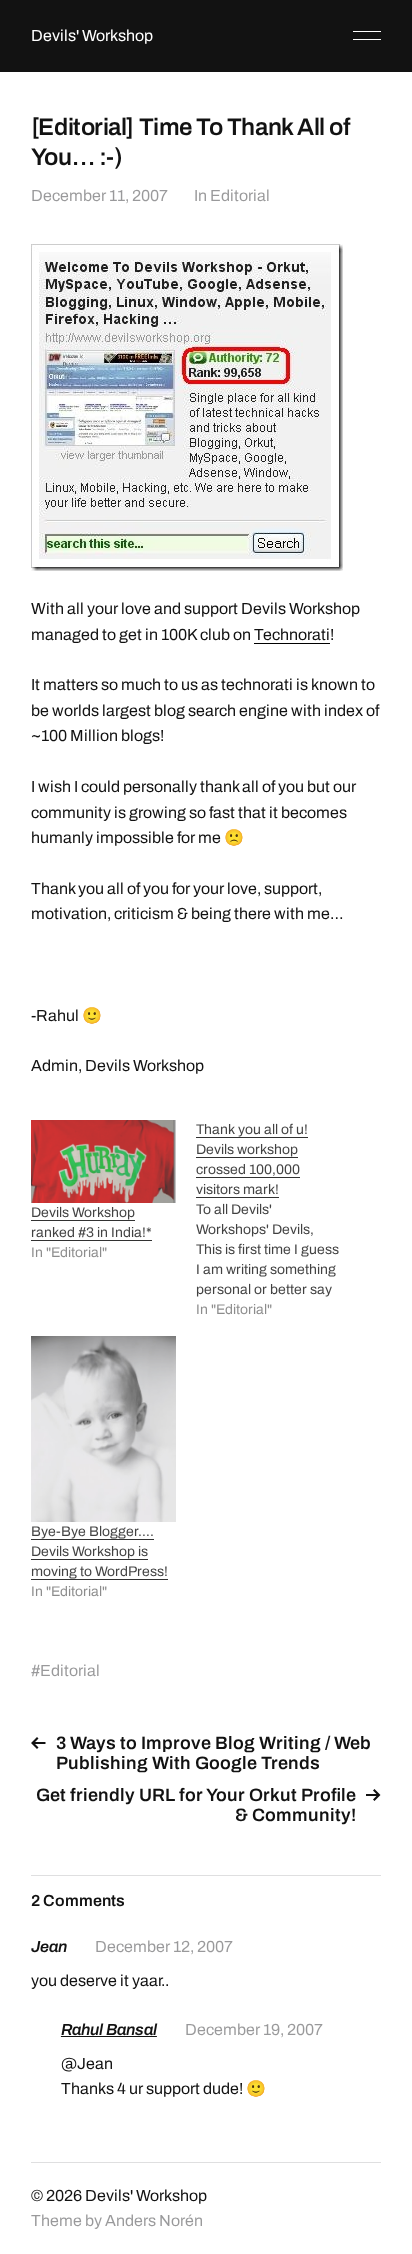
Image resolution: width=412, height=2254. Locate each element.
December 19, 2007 (254, 2029)
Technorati (292, 634)
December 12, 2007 (164, 1946)
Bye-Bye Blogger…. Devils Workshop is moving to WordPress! (99, 1551)
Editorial (240, 195)
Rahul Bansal (109, 2029)
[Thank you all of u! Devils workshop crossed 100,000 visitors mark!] (278, 1220)
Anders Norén (154, 2220)
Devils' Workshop (92, 35)
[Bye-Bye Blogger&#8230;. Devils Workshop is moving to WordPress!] (103, 1429)
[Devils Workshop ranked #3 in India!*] (103, 1161)
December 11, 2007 (99, 195)
